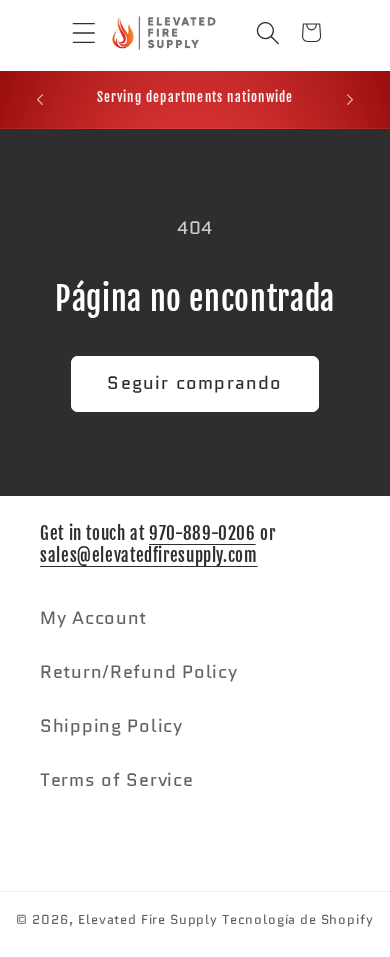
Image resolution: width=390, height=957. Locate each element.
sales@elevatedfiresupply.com (149, 555)
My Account (93, 618)
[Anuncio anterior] (40, 100)
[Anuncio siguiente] (350, 100)
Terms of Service (117, 780)
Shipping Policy (111, 726)
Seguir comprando (194, 383)
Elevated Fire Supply (148, 919)
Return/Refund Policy (138, 672)
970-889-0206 (202, 533)
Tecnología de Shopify (298, 919)
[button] (69, 32)
